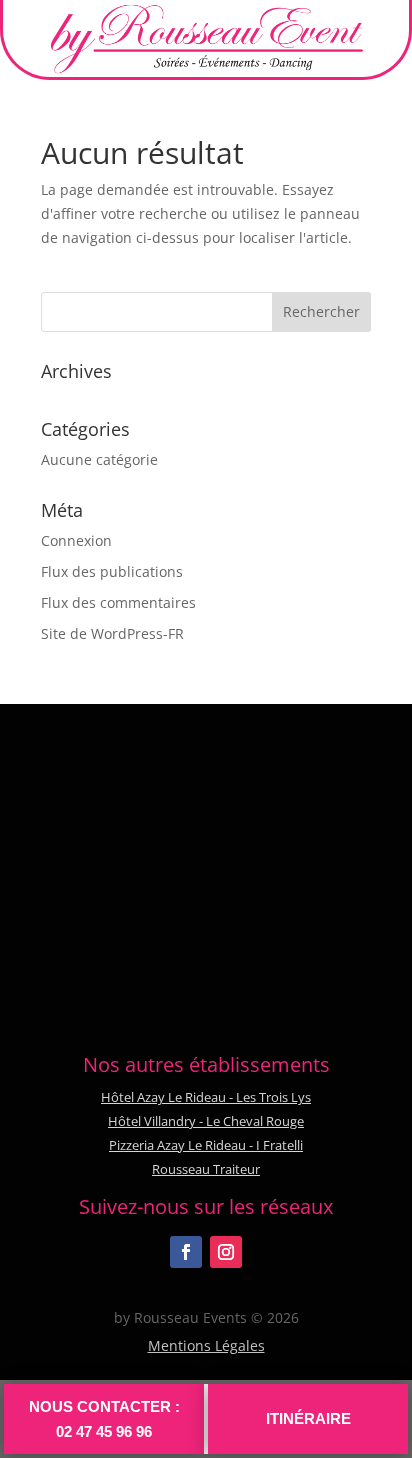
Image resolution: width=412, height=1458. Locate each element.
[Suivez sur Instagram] (226, 1252)
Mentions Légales (206, 1345)
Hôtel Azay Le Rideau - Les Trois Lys (206, 1097)
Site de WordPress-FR (112, 633)
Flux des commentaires (118, 602)
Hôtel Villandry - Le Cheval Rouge (206, 1121)
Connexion (76, 540)
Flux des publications (112, 571)
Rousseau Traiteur (206, 1169)
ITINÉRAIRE (308, 1418)
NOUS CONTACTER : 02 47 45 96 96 (104, 1419)
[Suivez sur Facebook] (186, 1252)
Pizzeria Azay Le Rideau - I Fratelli (206, 1145)
